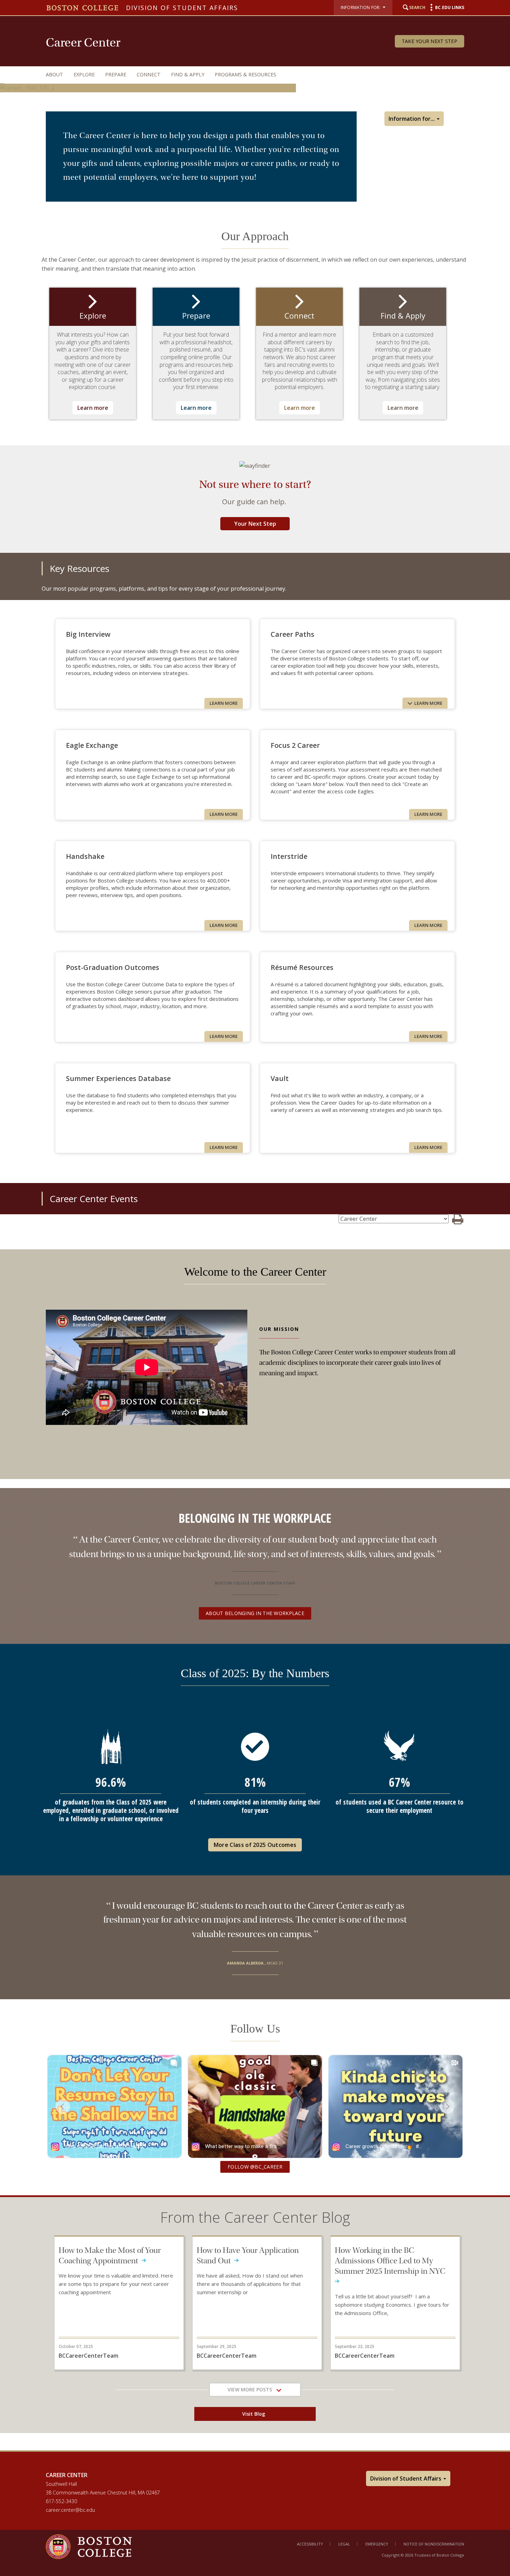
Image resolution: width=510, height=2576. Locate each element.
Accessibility (310, 2544)
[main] (255, 1277)
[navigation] (248, 74)
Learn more (93, 408)
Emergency (377, 2544)
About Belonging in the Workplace (255, 1613)
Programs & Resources (245, 74)
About (54, 74)
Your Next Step (255, 524)
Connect (149, 74)
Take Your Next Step (430, 41)
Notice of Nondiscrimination (434, 2544)
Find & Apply (188, 74)
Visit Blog (255, 2414)
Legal (344, 2544)
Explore (84, 74)
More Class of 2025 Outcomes (255, 1845)
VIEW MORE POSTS (252, 2389)
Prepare (116, 74)
